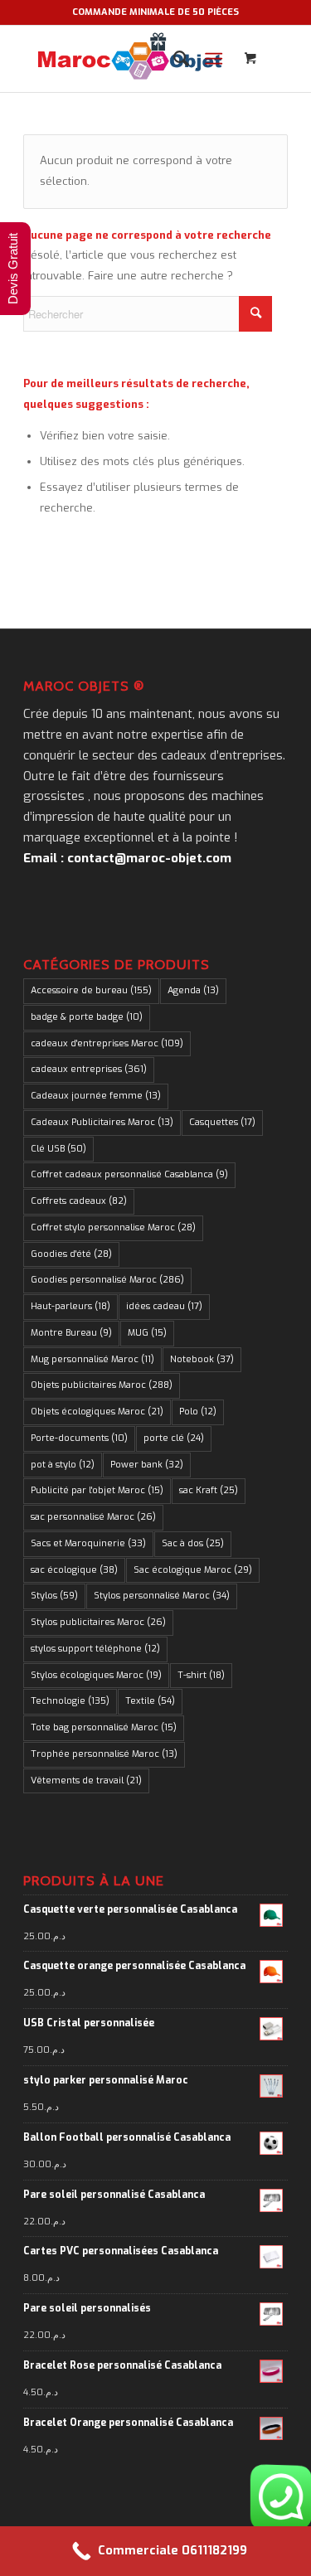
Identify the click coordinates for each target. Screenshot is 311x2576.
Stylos (54, 1596)
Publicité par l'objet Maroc (97, 1490)
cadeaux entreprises (89, 1069)
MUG (147, 1333)
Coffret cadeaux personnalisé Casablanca (129, 1174)
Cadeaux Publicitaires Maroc (102, 1122)
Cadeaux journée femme (96, 1096)
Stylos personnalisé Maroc (162, 1596)
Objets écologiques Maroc (97, 1412)
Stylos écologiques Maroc (96, 1675)
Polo (198, 1412)
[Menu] (214, 59)
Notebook (202, 1359)
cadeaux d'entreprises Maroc (107, 1043)
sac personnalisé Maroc (93, 1517)
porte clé (174, 1438)
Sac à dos (193, 1543)
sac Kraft (209, 1490)
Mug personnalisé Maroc (92, 1359)
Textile (150, 1701)
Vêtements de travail (86, 1780)
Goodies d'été (71, 1254)
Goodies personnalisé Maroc (107, 1280)
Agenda (193, 990)
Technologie (70, 1701)
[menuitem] (173, 59)
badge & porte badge (87, 1017)
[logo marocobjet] (129, 59)
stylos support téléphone (95, 1649)
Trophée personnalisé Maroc (104, 1754)
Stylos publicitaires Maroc (98, 1622)
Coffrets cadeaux (79, 1201)
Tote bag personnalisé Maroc (104, 1727)
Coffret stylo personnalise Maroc (113, 1227)
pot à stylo (63, 1465)
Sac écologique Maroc (193, 1570)
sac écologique (74, 1570)
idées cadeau (164, 1306)
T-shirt (201, 1675)
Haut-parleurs (70, 1306)
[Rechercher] (173, 59)
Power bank (147, 1465)
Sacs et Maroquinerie (88, 1543)
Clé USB (58, 1149)
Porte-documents (79, 1438)
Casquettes (222, 1122)
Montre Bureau (71, 1333)
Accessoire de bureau (91, 990)
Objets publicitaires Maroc (102, 1385)
